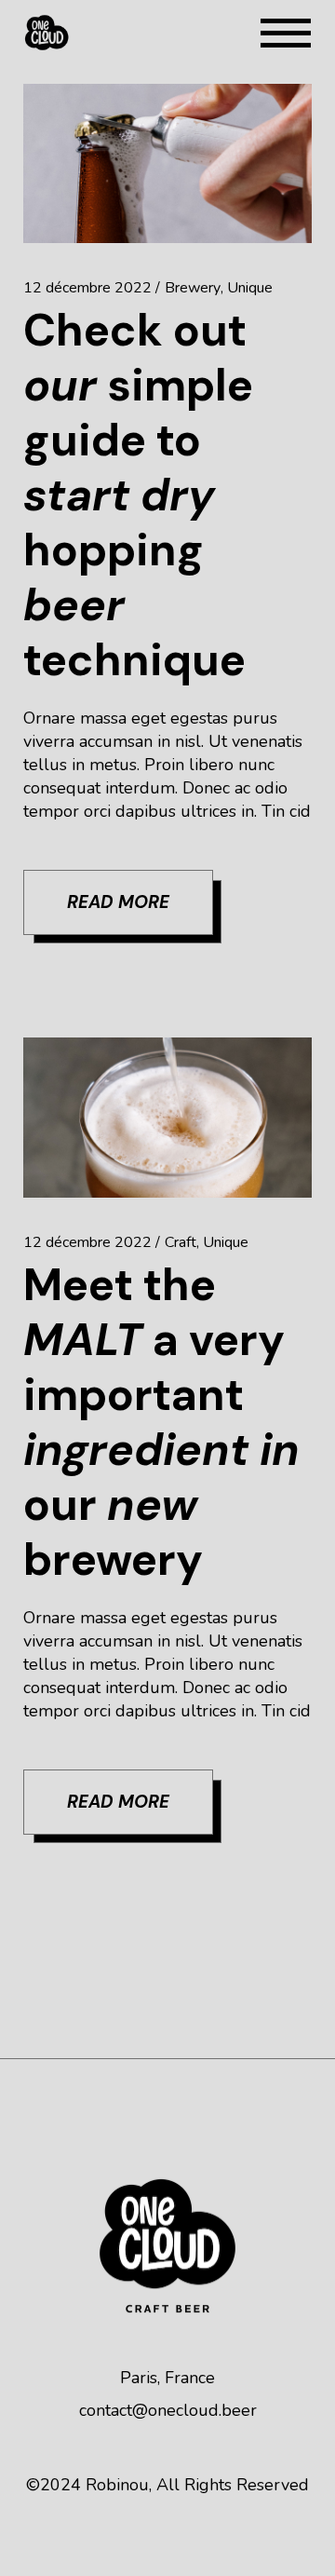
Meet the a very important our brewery (161, 1422)
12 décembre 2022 (87, 288)
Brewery (193, 288)
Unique (250, 288)
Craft (181, 1242)
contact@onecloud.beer (168, 2410)
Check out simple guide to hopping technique (138, 495)
